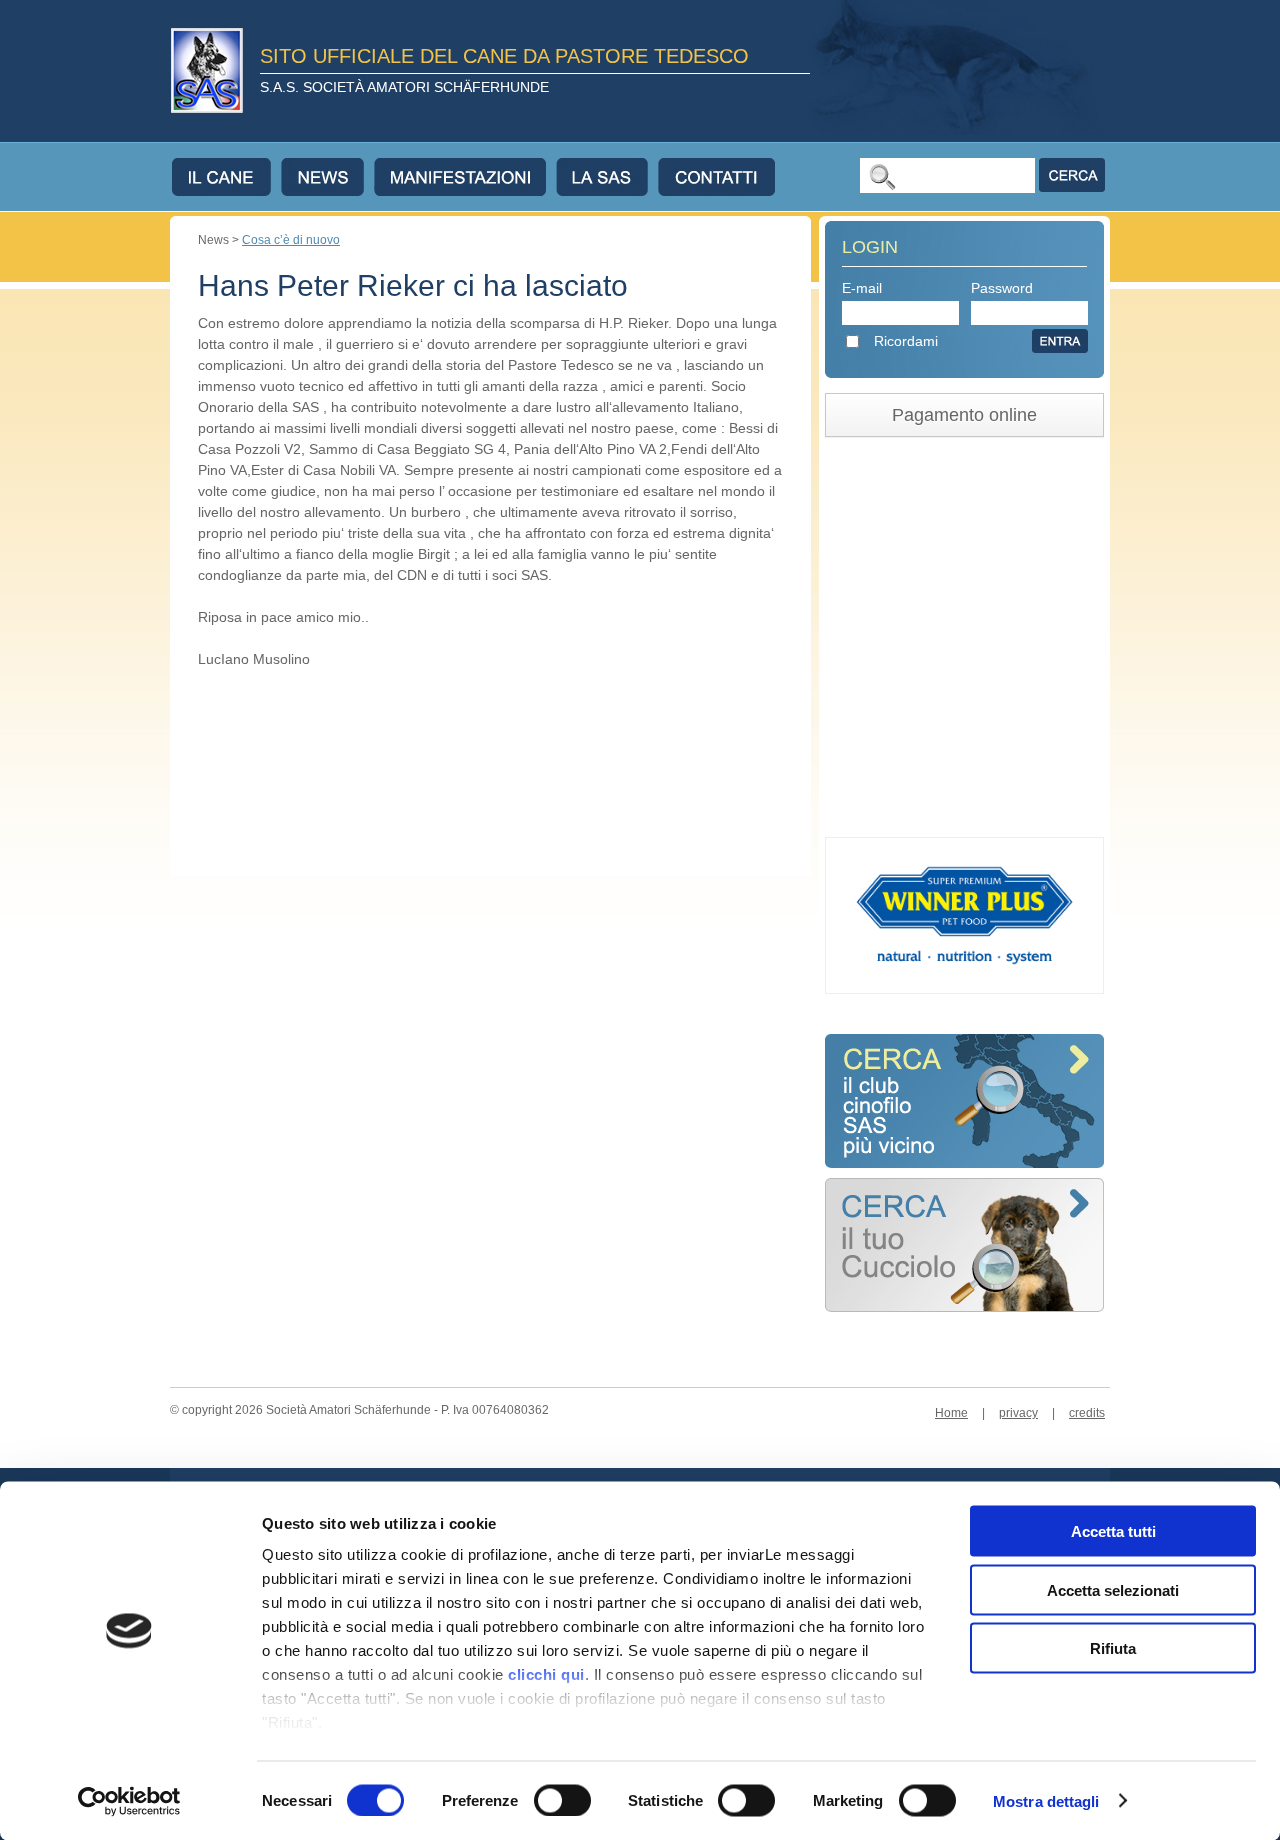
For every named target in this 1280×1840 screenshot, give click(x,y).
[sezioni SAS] (964, 1162)
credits (1087, 1413)
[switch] (562, 1800)
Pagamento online (964, 415)
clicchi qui (546, 1674)
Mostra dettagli (1046, 1800)
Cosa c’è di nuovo (291, 240)
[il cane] (226, 177)
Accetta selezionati (1113, 1589)
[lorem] (964, 1306)
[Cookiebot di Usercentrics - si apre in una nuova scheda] (129, 1801)
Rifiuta (1113, 1648)
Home (951, 1413)
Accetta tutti (1113, 1531)
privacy (1018, 1413)
